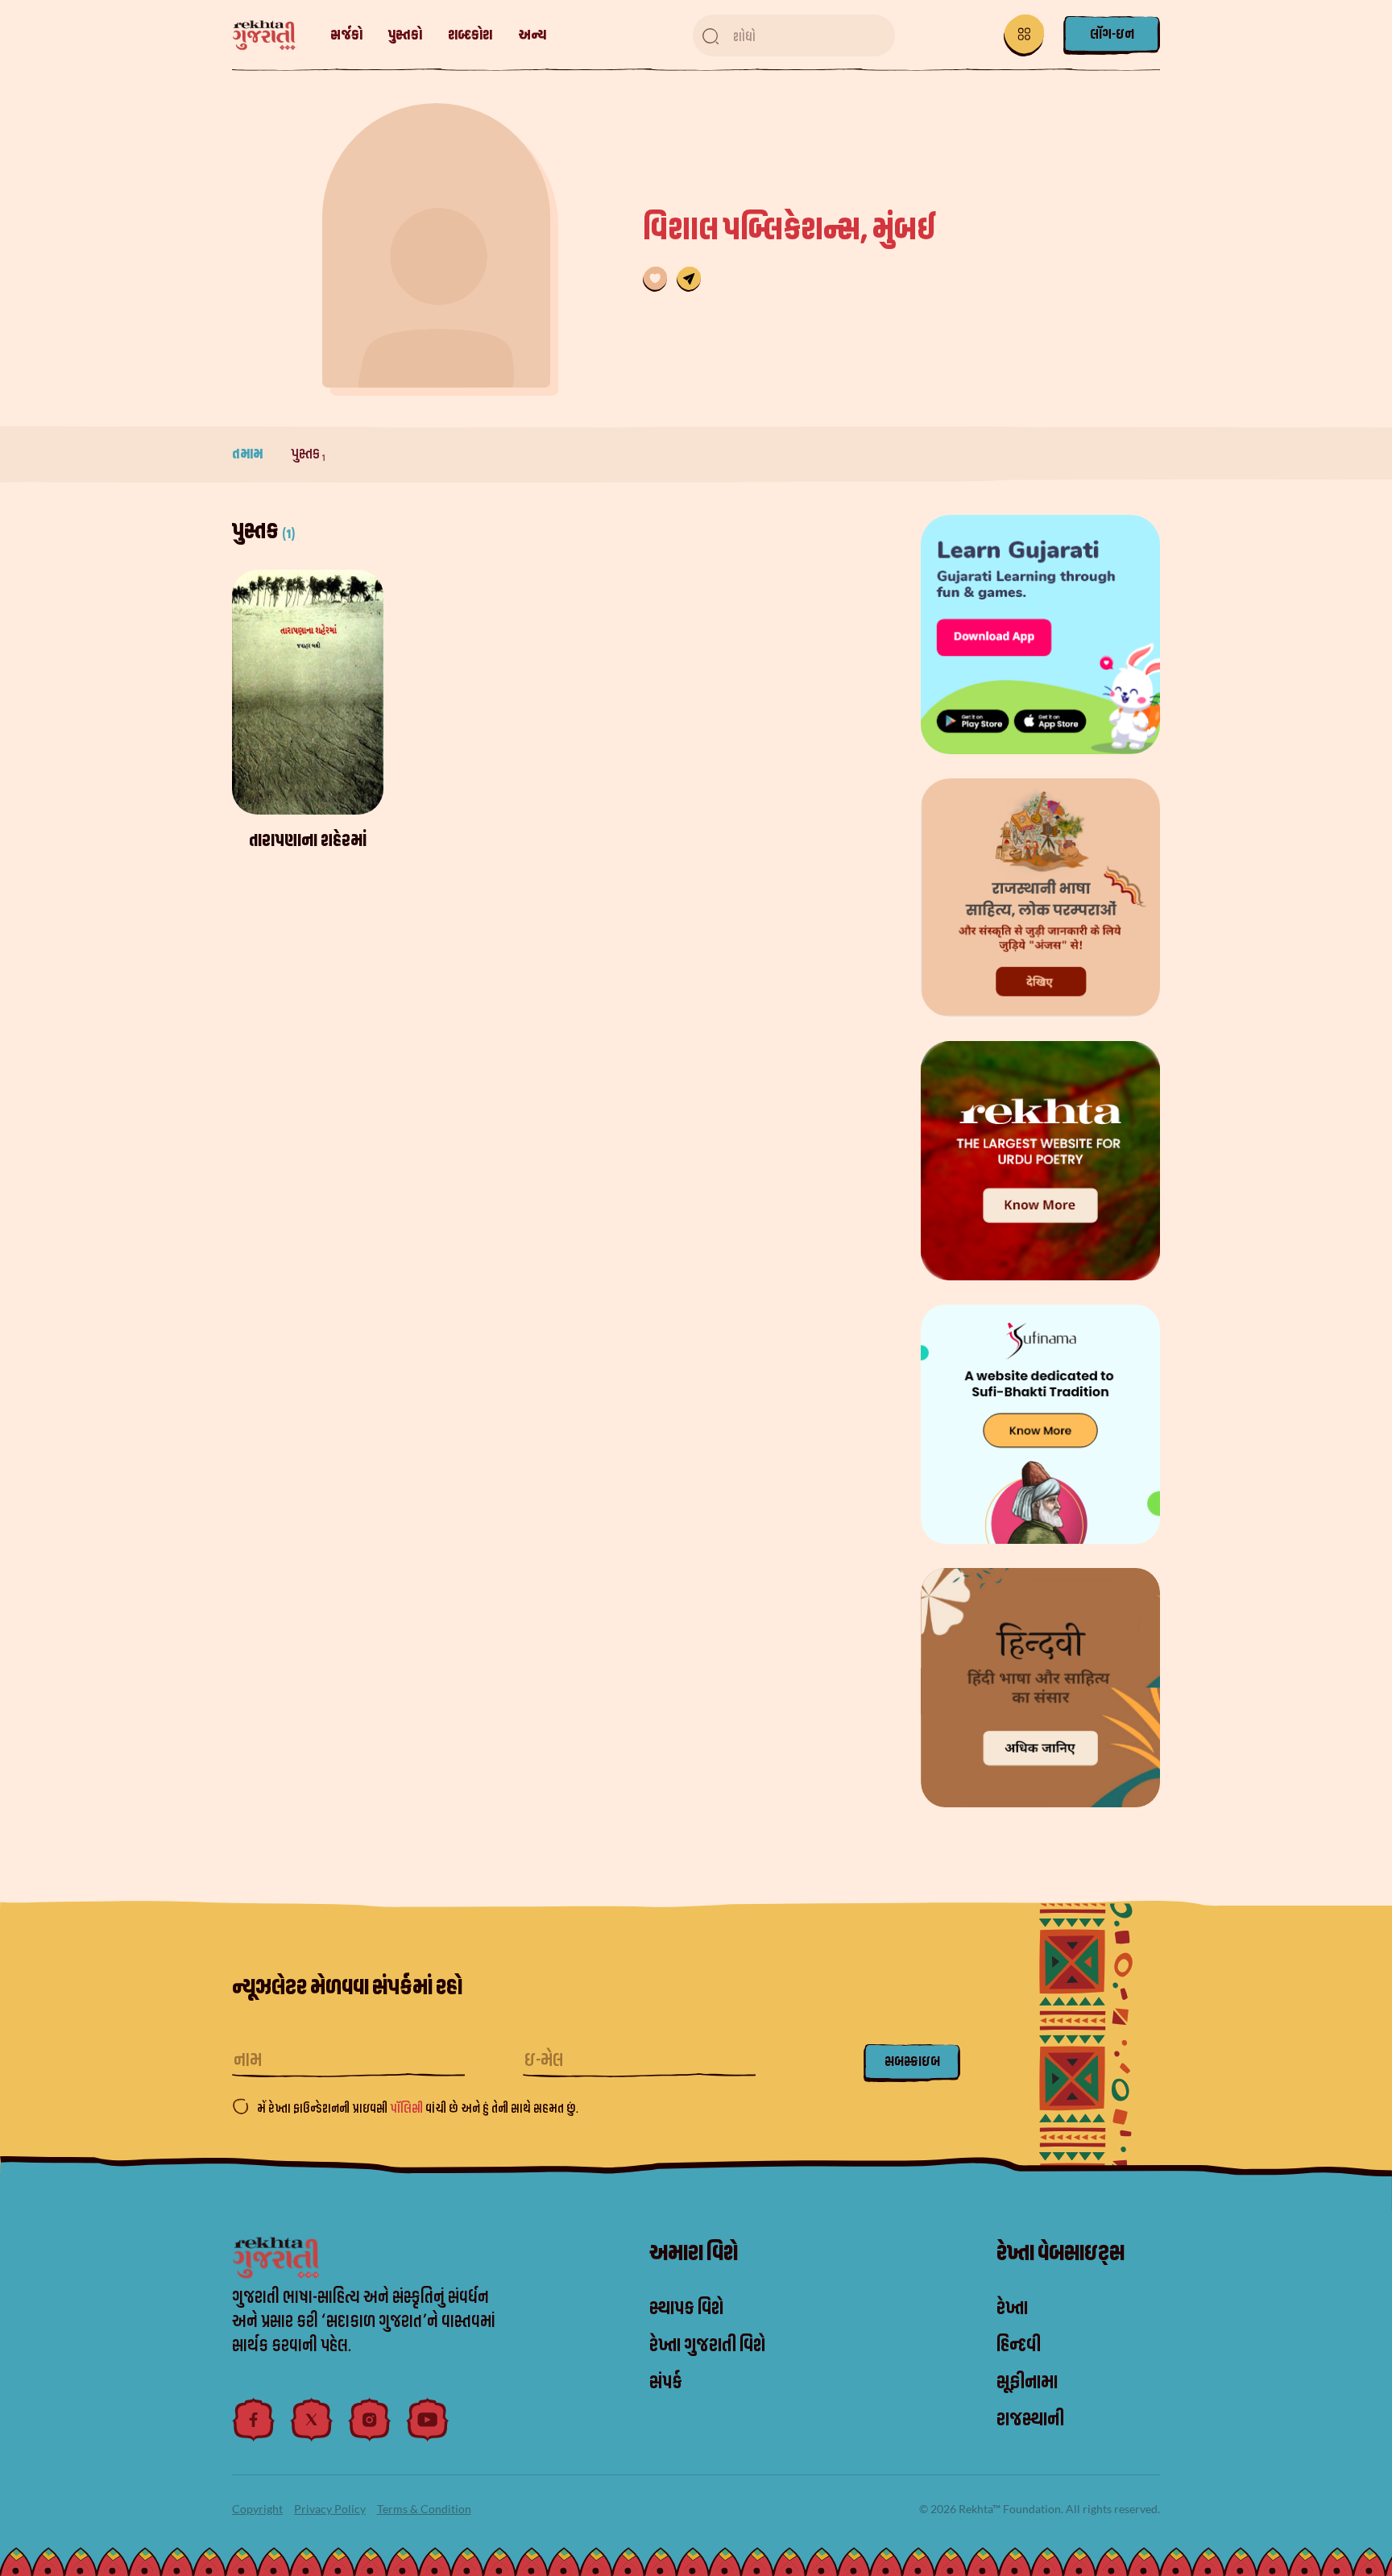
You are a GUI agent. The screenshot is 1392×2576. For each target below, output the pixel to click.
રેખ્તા (1012, 2308)
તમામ (249, 454)
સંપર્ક (666, 2383)
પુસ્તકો (405, 35)
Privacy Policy (330, 2509)
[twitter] (312, 2420)
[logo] (272, 36)
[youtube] (428, 2420)
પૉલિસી (408, 2109)
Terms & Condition (424, 2509)
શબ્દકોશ (470, 35)
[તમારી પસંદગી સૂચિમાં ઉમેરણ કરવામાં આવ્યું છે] (655, 279)
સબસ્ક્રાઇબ (912, 2062)
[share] (689, 279)
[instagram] (370, 2420)
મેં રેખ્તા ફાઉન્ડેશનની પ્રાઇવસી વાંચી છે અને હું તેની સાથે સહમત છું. (418, 2109)
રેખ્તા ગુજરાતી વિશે (707, 2346)
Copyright (257, 2509)
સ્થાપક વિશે (686, 2308)
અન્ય (532, 35)
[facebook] (254, 2420)
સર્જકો (346, 35)
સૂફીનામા (1027, 2383)
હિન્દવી (1019, 2346)
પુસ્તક (308, 454)
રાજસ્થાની (1030, 2420)
